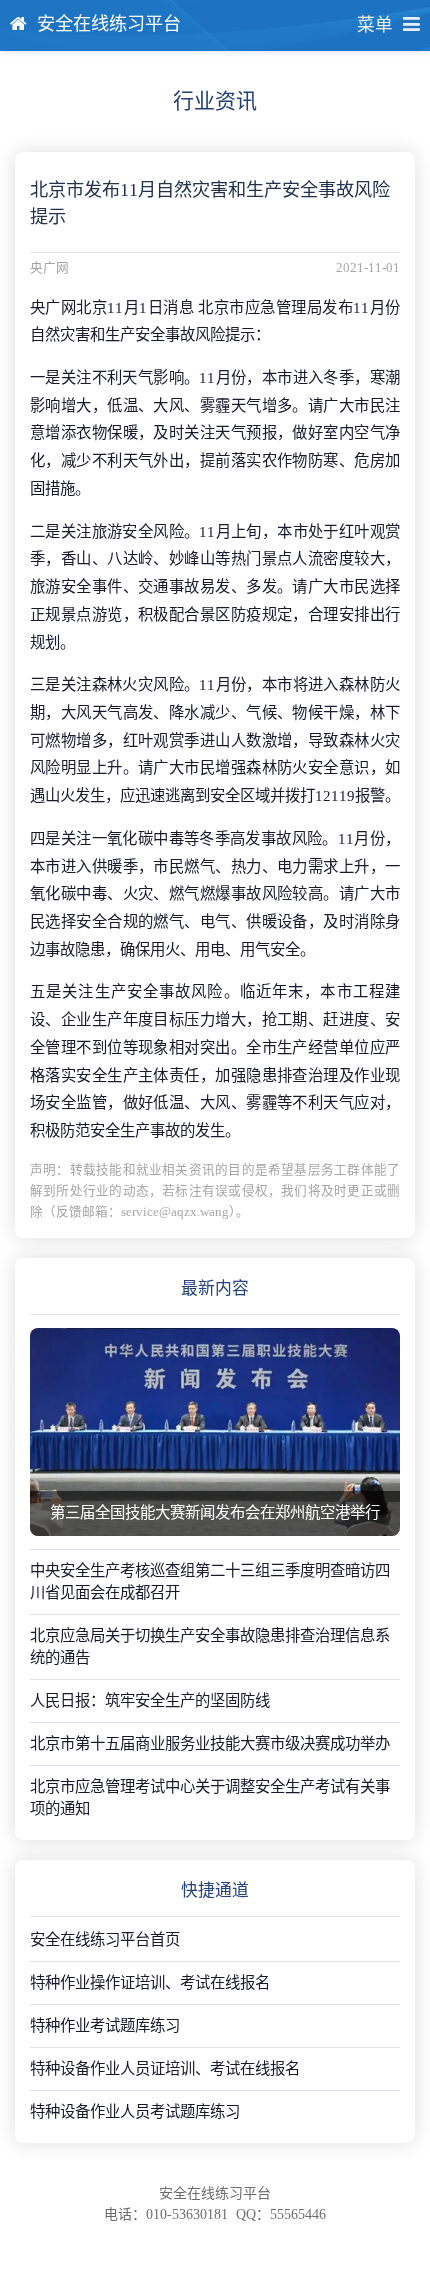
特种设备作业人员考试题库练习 (135, 2111)
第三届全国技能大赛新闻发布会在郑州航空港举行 (215, 1512)
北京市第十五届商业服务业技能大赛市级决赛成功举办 (210, 1743)
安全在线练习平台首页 (105, 1939)
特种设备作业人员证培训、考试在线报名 (165, 2068)
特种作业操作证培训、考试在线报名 (150, 1982)
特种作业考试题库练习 (105, 2025)
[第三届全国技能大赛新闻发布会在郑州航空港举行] (215, 1432)
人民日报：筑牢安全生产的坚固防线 (150, 1700)
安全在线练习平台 (109, 24)
